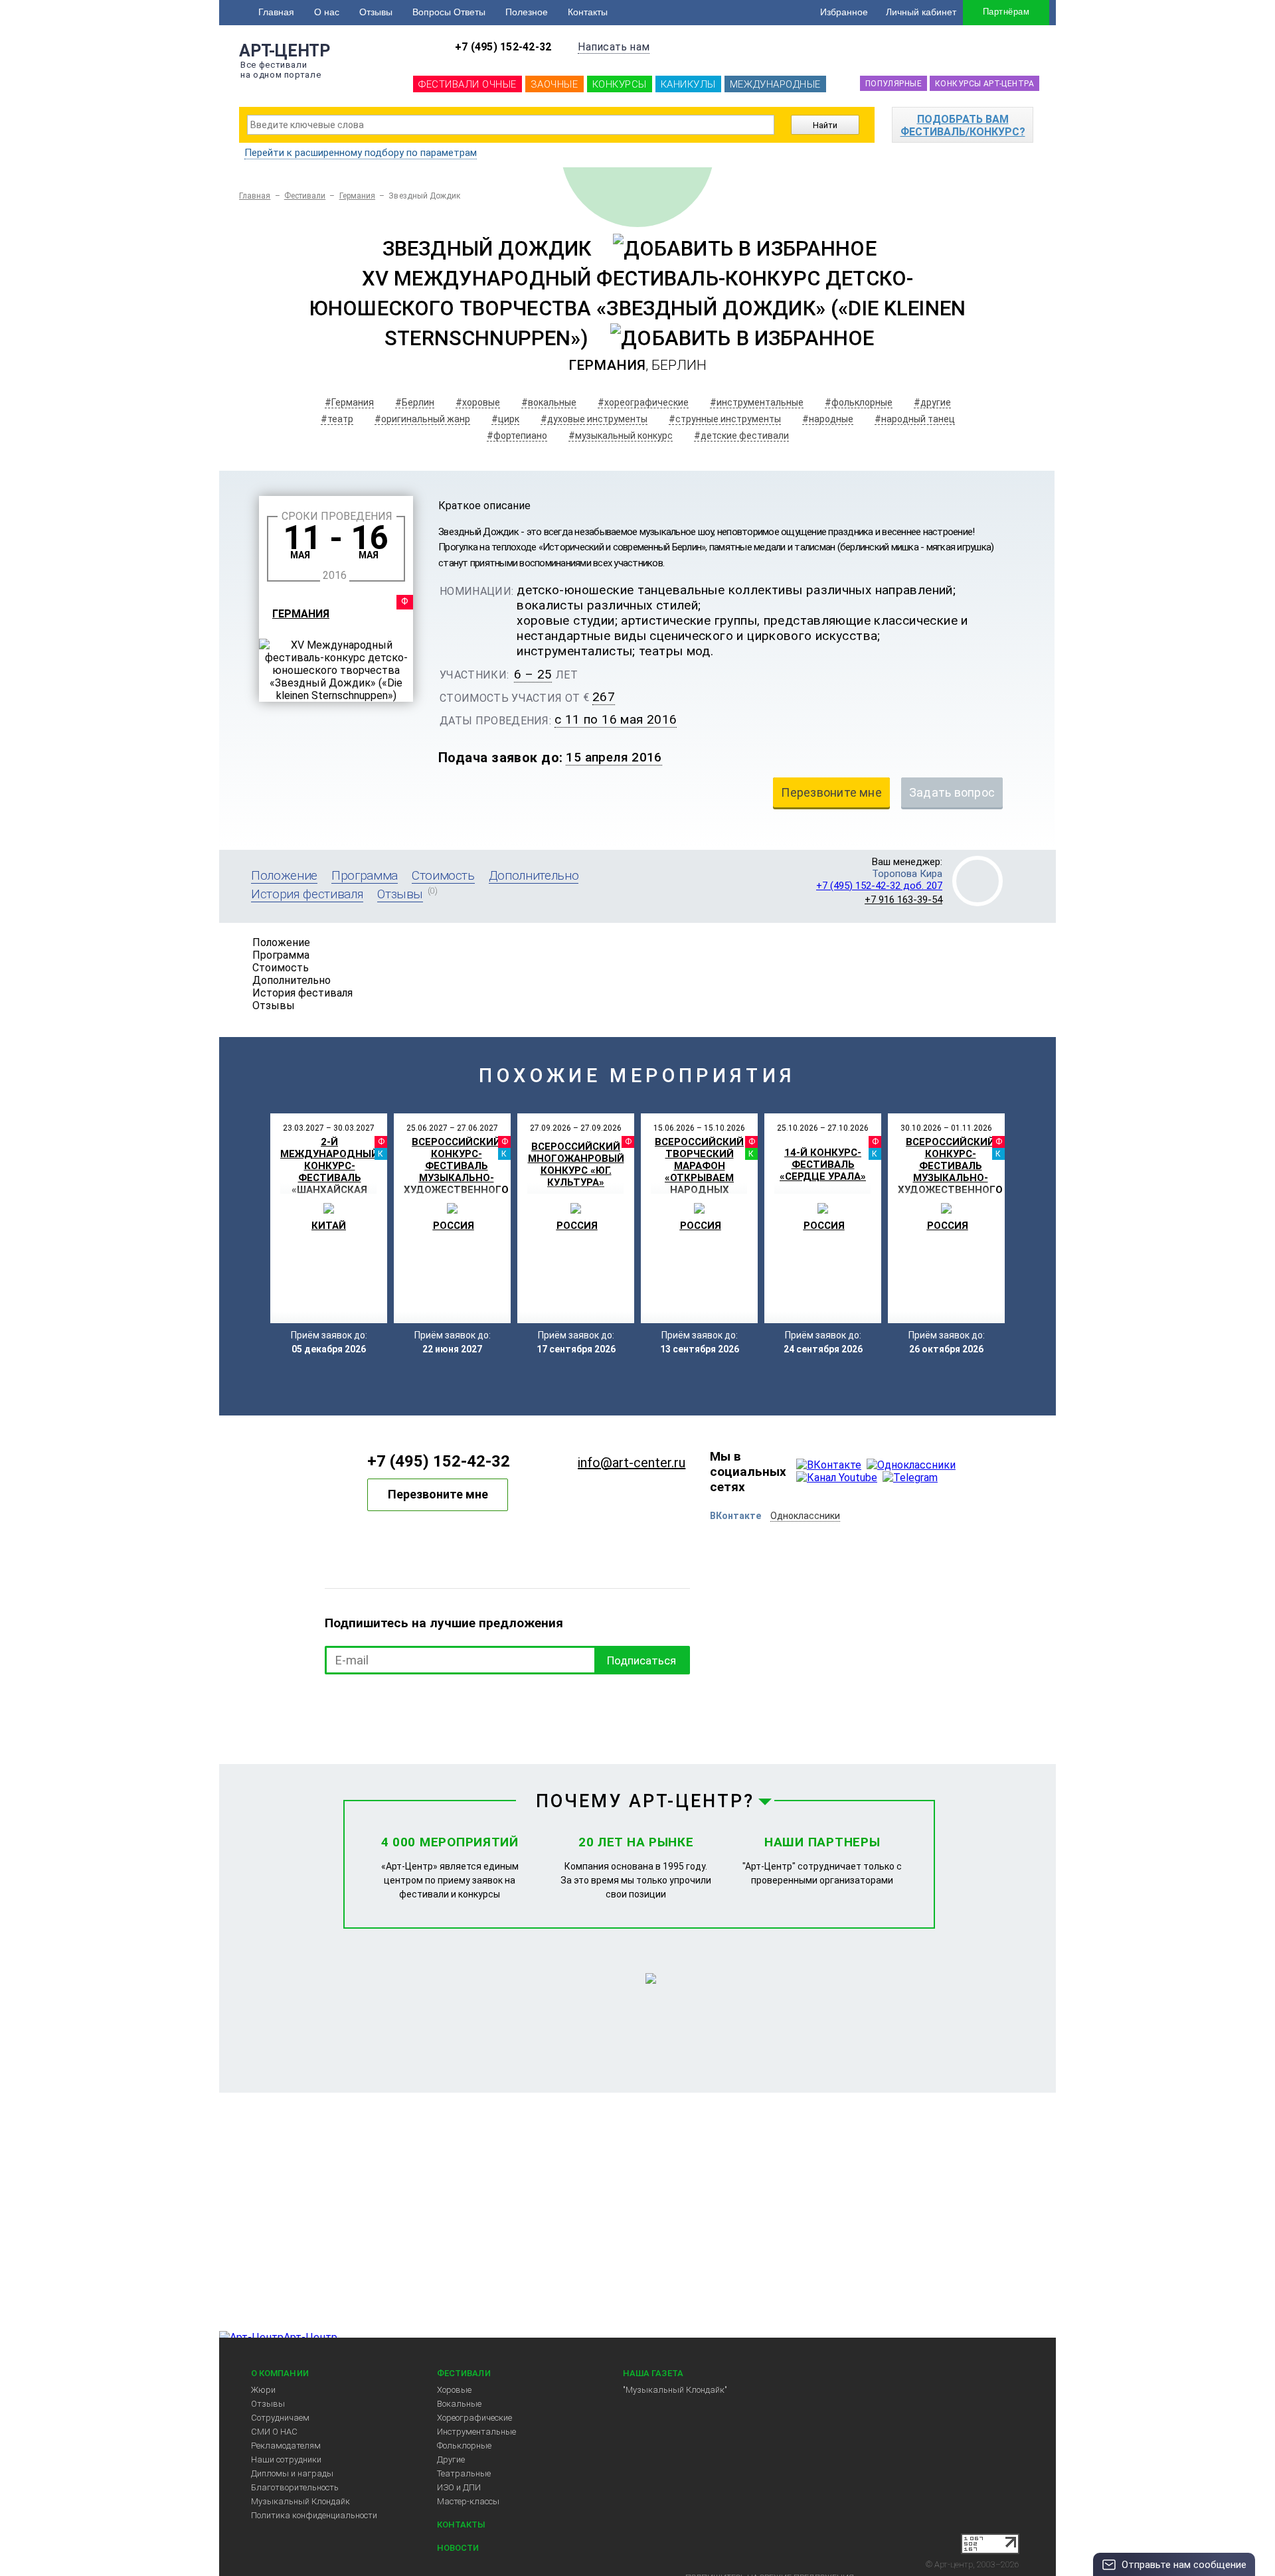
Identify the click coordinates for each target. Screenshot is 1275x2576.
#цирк (505, 419)
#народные (828, 419)
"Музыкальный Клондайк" (675, 2390)
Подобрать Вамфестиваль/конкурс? (963, 125)
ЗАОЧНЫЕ (554, 84)
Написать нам (614, 47)
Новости (458, 2548)
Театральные (464, 2473)
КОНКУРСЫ (620, 84)
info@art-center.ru (632, 1463)
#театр (337, 419)
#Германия (349, 402)
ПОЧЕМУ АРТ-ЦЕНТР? (645, 1801)
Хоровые (454, 2390)
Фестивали (305, 196)
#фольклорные (859, 402)
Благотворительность (295, 2487)
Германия (357, 196)
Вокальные (459, 2404)
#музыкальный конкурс (621, 436)
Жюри (263, 2390)
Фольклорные (464, 2446)
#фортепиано (517, 436)
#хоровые (478, 402)
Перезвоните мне (438, 1494)
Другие (451, 2459)
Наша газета (653, 2373)
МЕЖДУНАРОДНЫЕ (775, 84)
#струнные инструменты (725, 419)
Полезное (527, 12)
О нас (327, 12)
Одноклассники (805, 1516)
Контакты (588, 12)
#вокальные (549, 402)
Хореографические (474, 2418)
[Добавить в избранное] (745, 249)
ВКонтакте (735, 1516)
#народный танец (915, 419)
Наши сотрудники (286, 2459)
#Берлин (415, 402)
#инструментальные (757, 402)
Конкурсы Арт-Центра (984, 84)
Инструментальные (476, 2432)
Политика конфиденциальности (314, 2515)
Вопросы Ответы (449, 12)
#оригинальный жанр (422, 419)
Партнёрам (1006, 12)
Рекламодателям (286, 2446)
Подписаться (641, 1660)
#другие (932, 402)
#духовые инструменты (594, 419)
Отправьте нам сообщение (1184, 2565)
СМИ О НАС (274, 2432)
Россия (454, 1226)
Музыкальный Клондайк (300, 2501)
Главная (276, 12)
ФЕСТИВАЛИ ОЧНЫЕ (467, 84)
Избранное (844, 12)
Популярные (893, 84)
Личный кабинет (921, 12)
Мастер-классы (468, 2501)
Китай (329, 1226)
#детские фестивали (741, 436)
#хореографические (643, 402)
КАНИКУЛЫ (688, 84)
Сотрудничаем (280, 2418)
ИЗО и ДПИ (459, 2487)
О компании (280, 2373)
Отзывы (376, 12)
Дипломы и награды (292, 2473)
